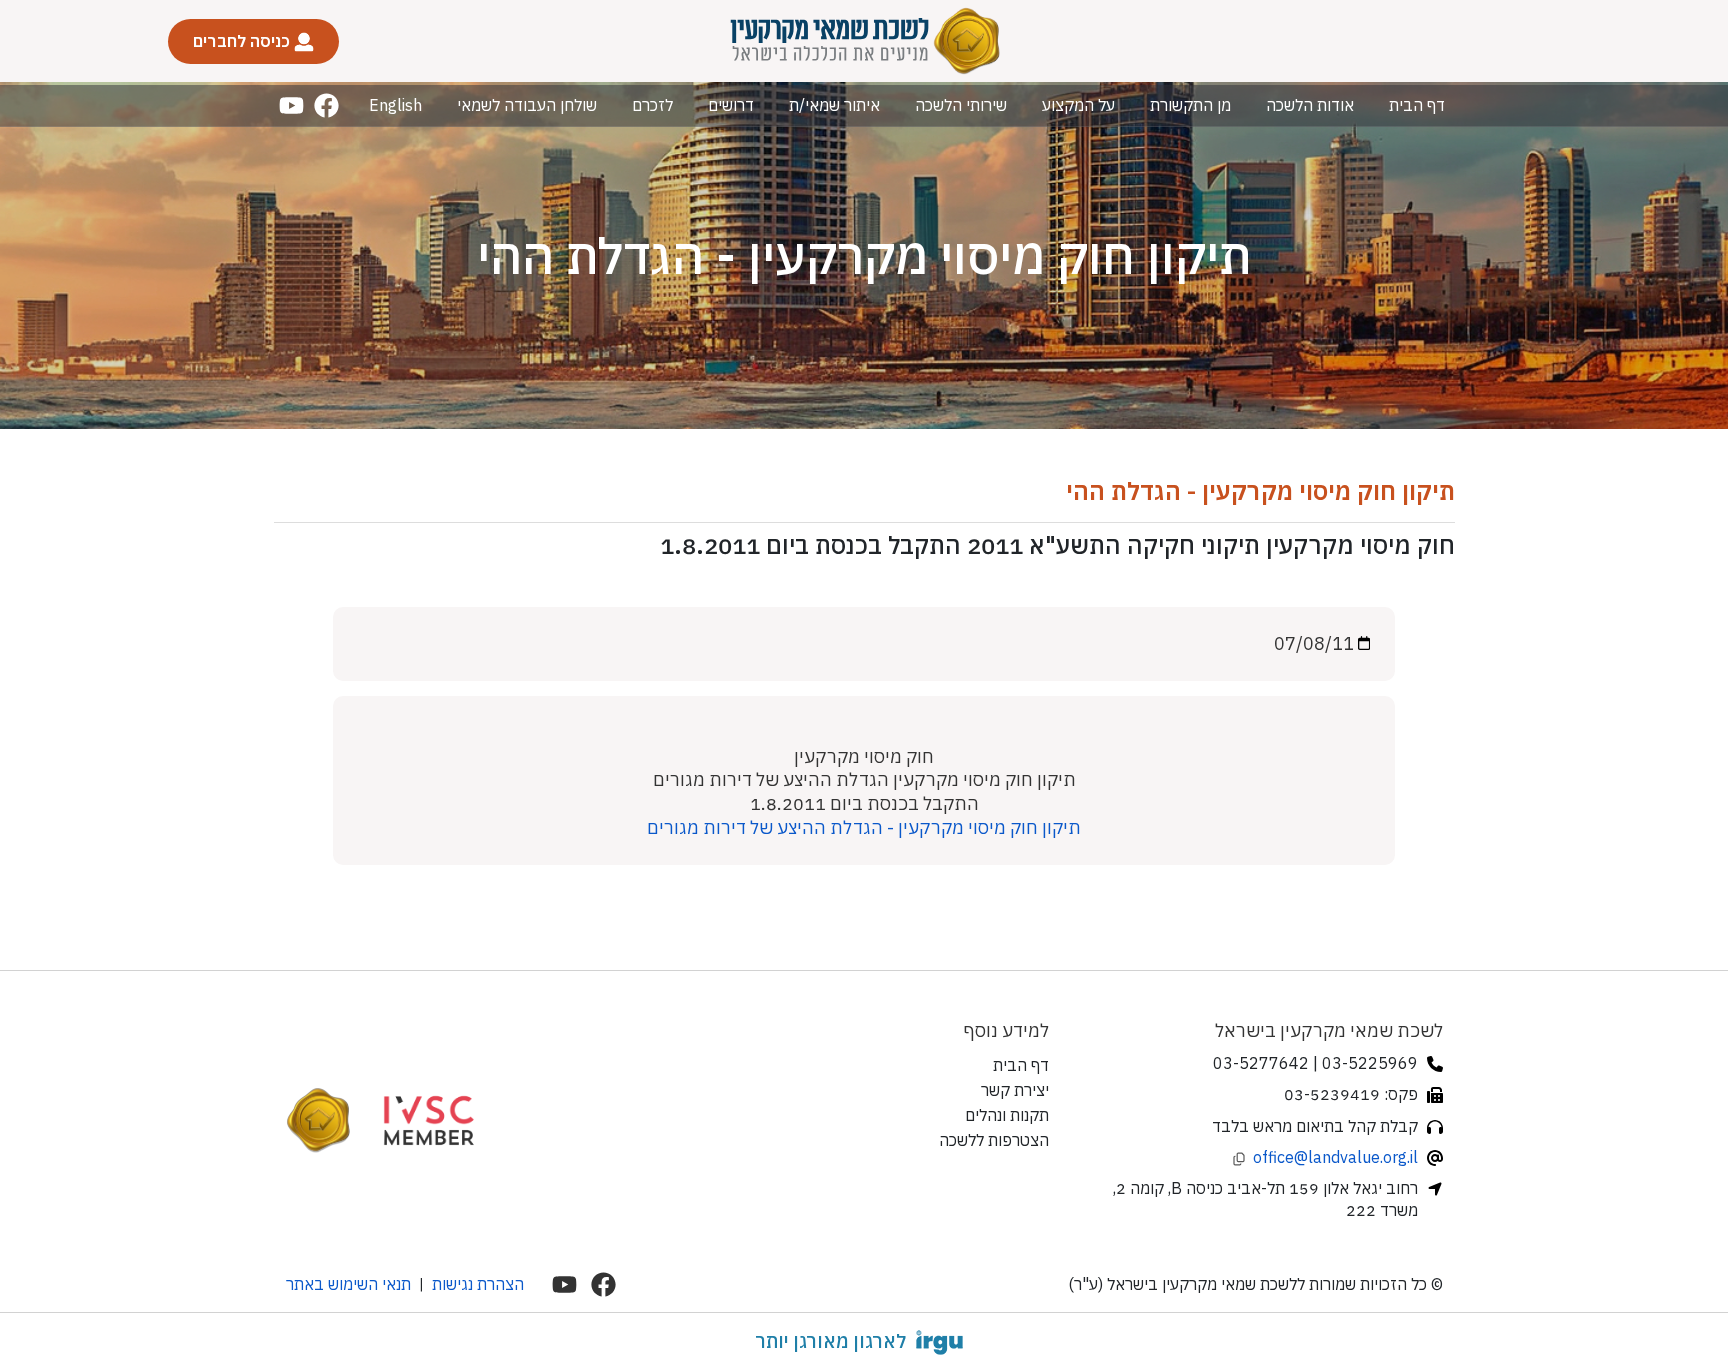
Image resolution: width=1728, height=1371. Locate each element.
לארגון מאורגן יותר (830, 1341)
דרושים (731, 105)
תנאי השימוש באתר (348, 1284)
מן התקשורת (1190, 105)
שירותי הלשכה (961, 105)
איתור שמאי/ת (834, 105)
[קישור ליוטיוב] (291, 105)
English (395, 105)
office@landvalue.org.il (1335, 1157)
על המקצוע (1078, 105)
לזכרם (652, 105)
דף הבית (1417, 105)
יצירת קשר (1015, 1090)
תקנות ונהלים (1007, 1115)
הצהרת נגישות (478, 1284)
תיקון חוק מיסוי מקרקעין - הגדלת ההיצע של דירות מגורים (864, 827)
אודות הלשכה (1310, 105)
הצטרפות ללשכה (994, 1140)
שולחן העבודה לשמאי (527, 105)
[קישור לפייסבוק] (326, 105)
